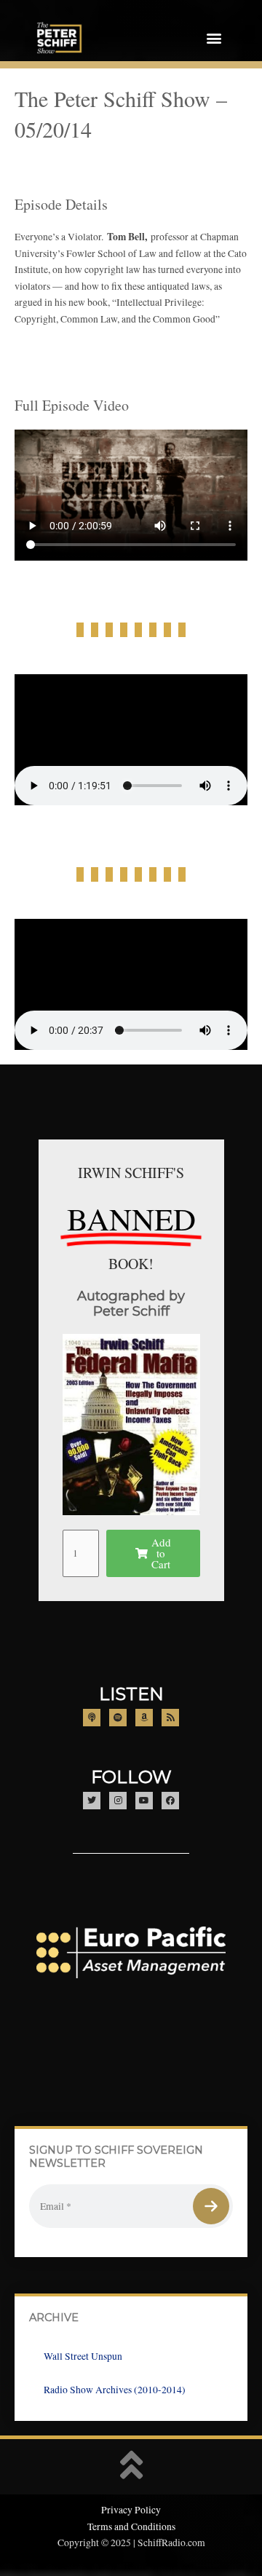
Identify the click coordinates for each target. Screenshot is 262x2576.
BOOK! (131, 1264)
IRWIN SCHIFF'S (131, 1173)
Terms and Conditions (131, 2526)
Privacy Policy (131, 2510)
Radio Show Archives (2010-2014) (115, 2390)
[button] (214, 38)
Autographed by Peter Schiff (131, 1304)
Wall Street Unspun (83, 2356)
